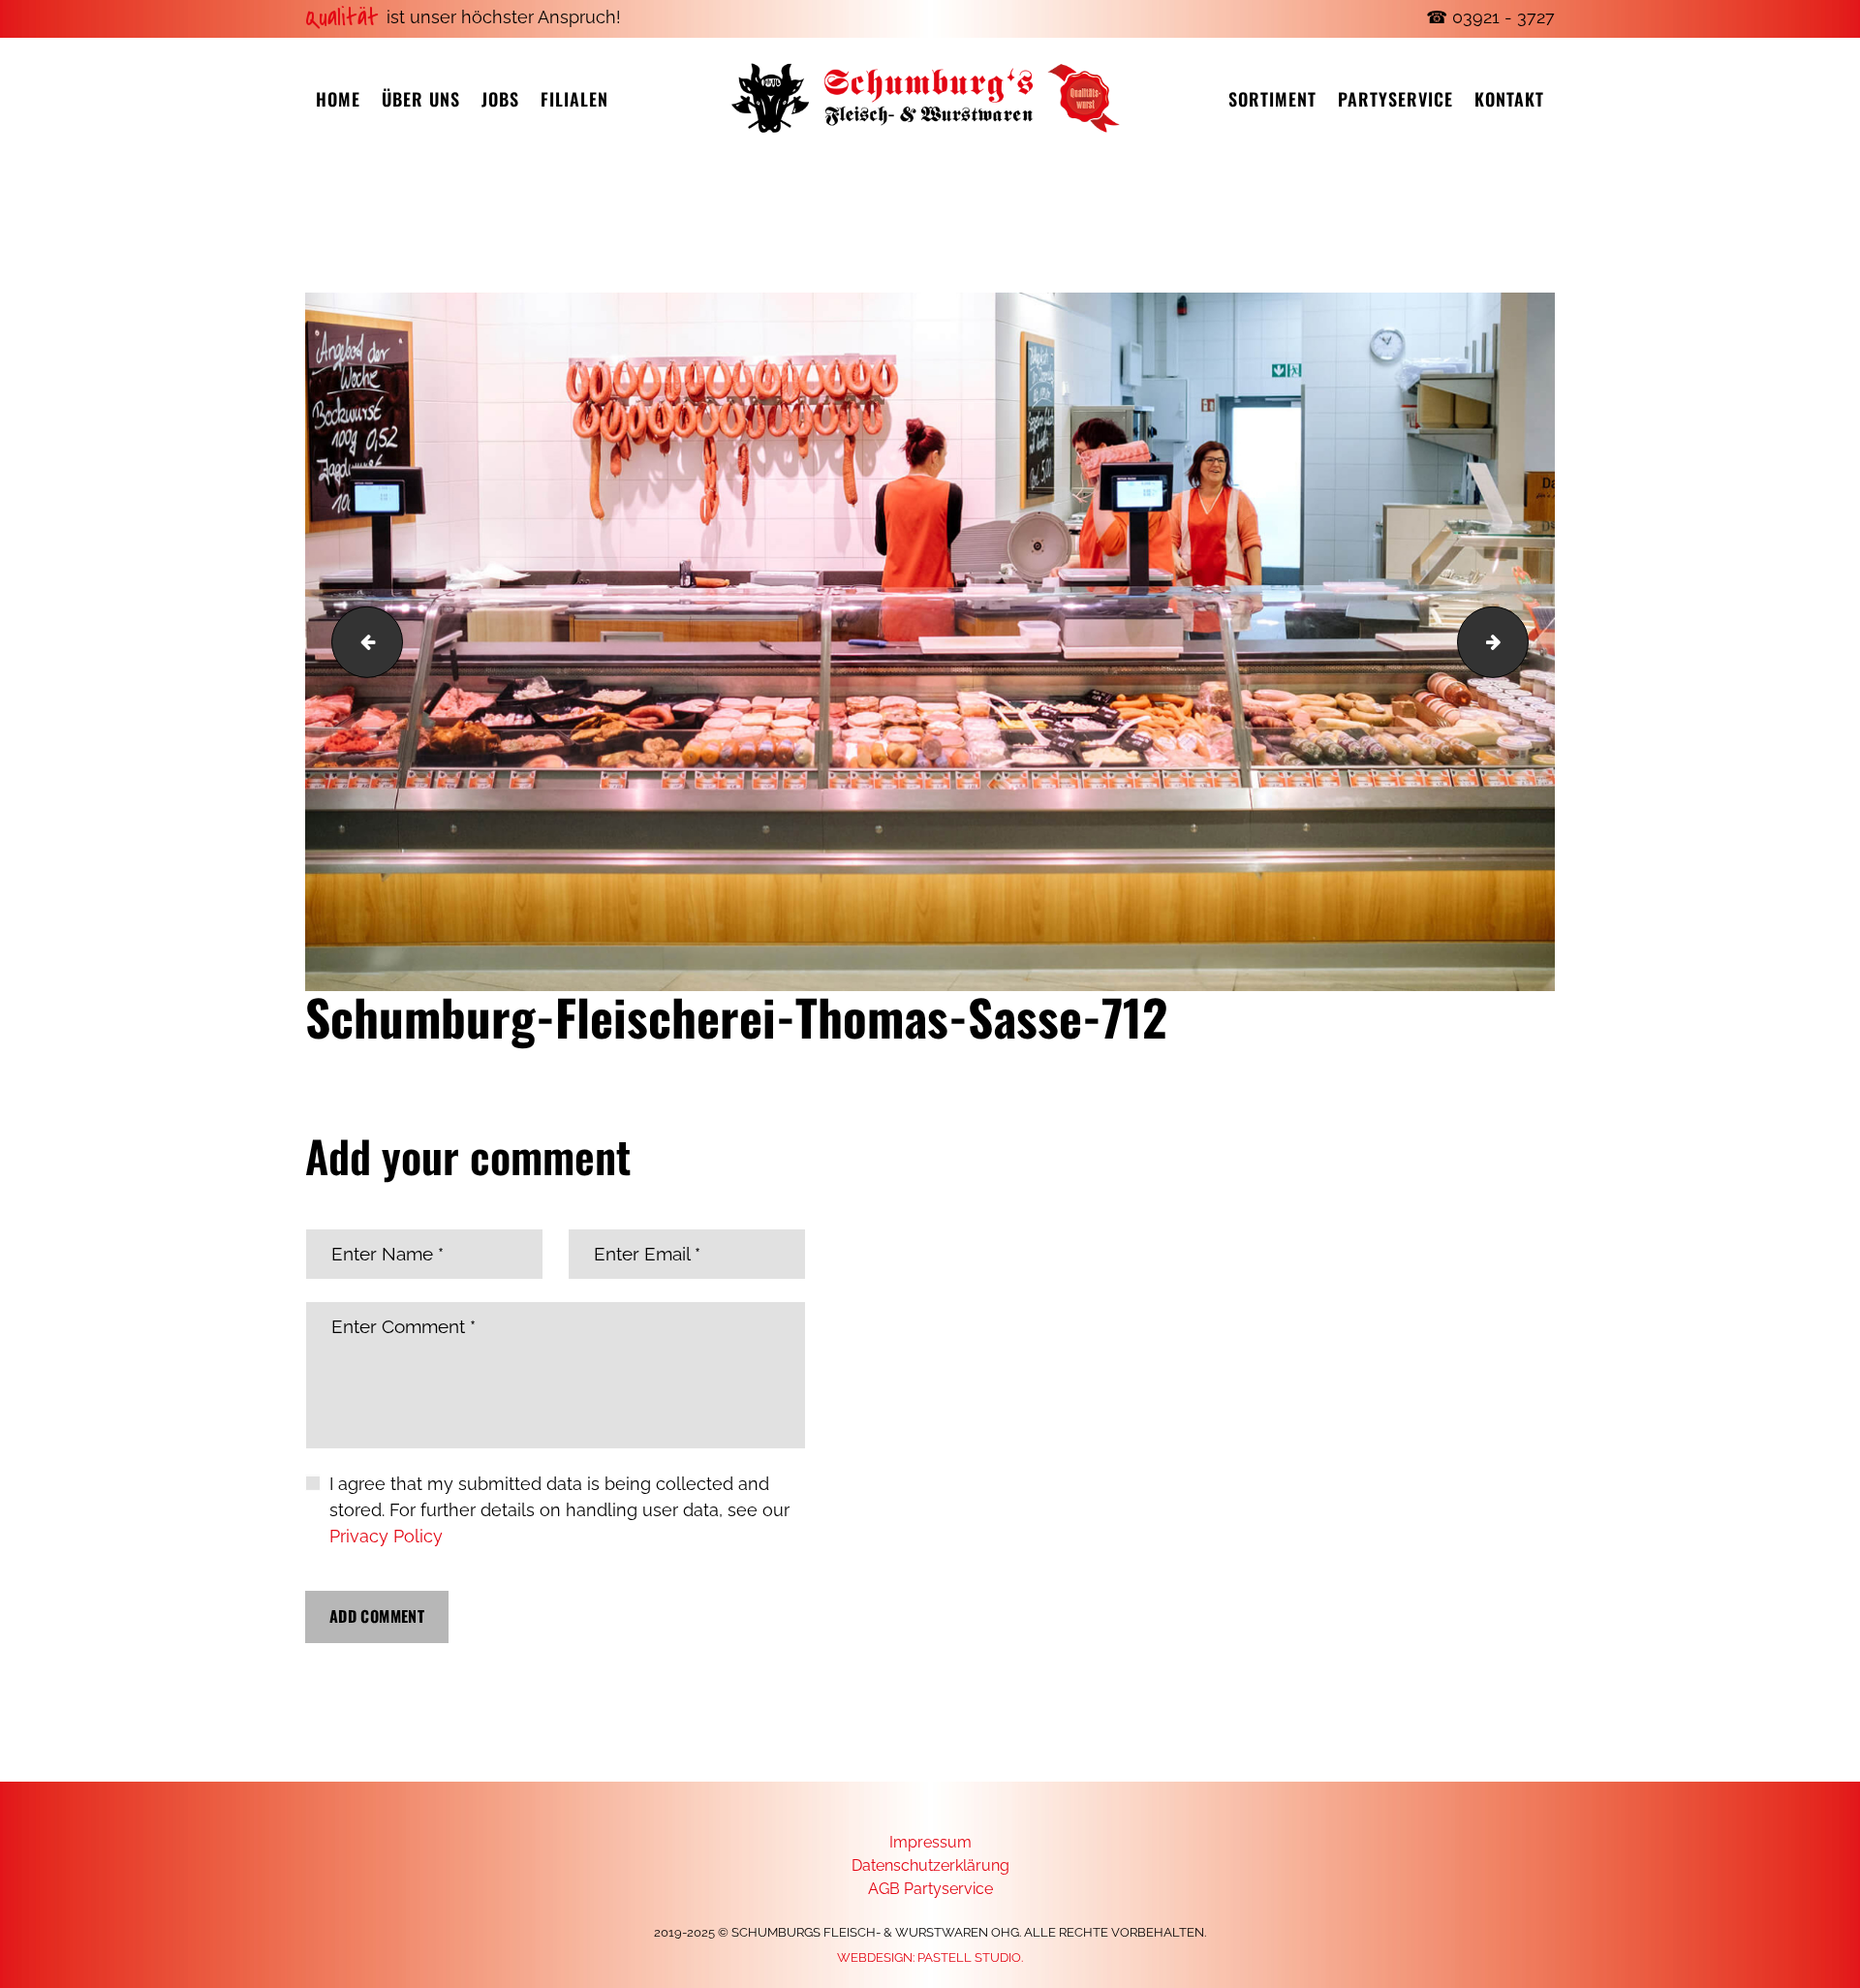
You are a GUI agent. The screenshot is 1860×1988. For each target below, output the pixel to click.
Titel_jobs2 (1519, 641)
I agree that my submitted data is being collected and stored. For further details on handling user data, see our (559, 1510)
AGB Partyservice (930, 1889)
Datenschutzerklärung (930, 1865)
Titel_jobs (359, 641)
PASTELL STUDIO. (970, 1957)
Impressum (930, 1842)
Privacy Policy (386, 1536)
